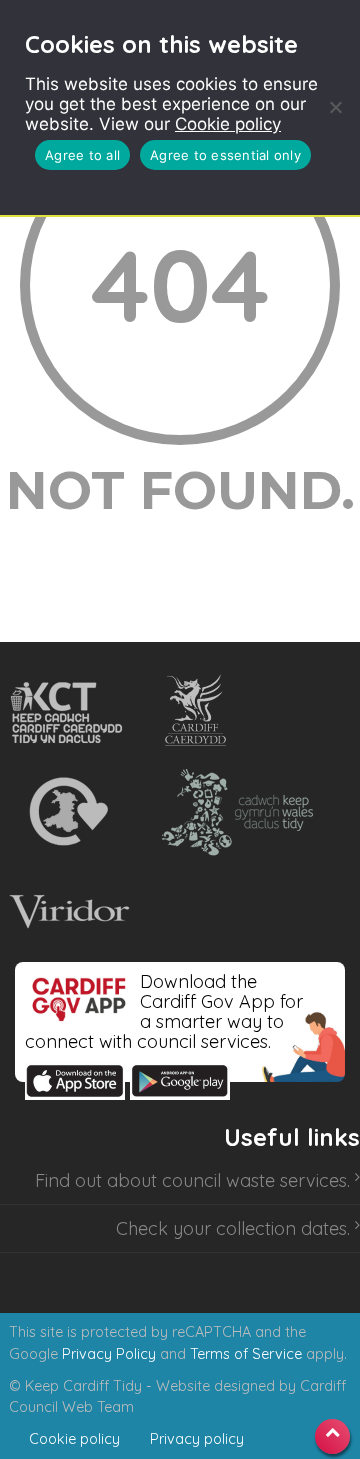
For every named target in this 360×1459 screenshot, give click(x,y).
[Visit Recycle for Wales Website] (66, 812)
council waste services (254, 1180)
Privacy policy (197, 1439)
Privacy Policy (109, 1354)
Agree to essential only (225, 155)
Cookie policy (228, 124)
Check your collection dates (231, 1228)
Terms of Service (246, 1354)
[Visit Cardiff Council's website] (199, 712)
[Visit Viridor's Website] (66, 912)
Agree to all (82, 155)
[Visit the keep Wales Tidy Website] (233, 812)
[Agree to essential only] (335, 107)
